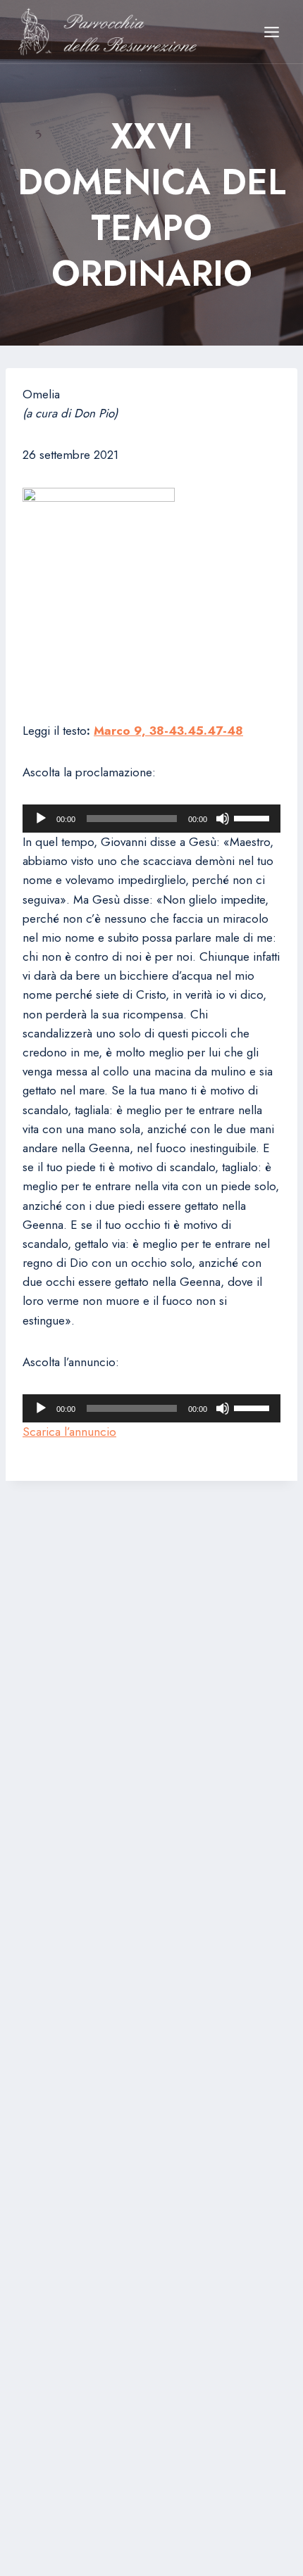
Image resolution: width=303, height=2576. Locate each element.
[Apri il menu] (271, 32)
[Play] (41, 819)
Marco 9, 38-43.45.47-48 (168, 731)
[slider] (254, 817)
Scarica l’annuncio (69, 1432)
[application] (151, 819)
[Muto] (223, 819)
